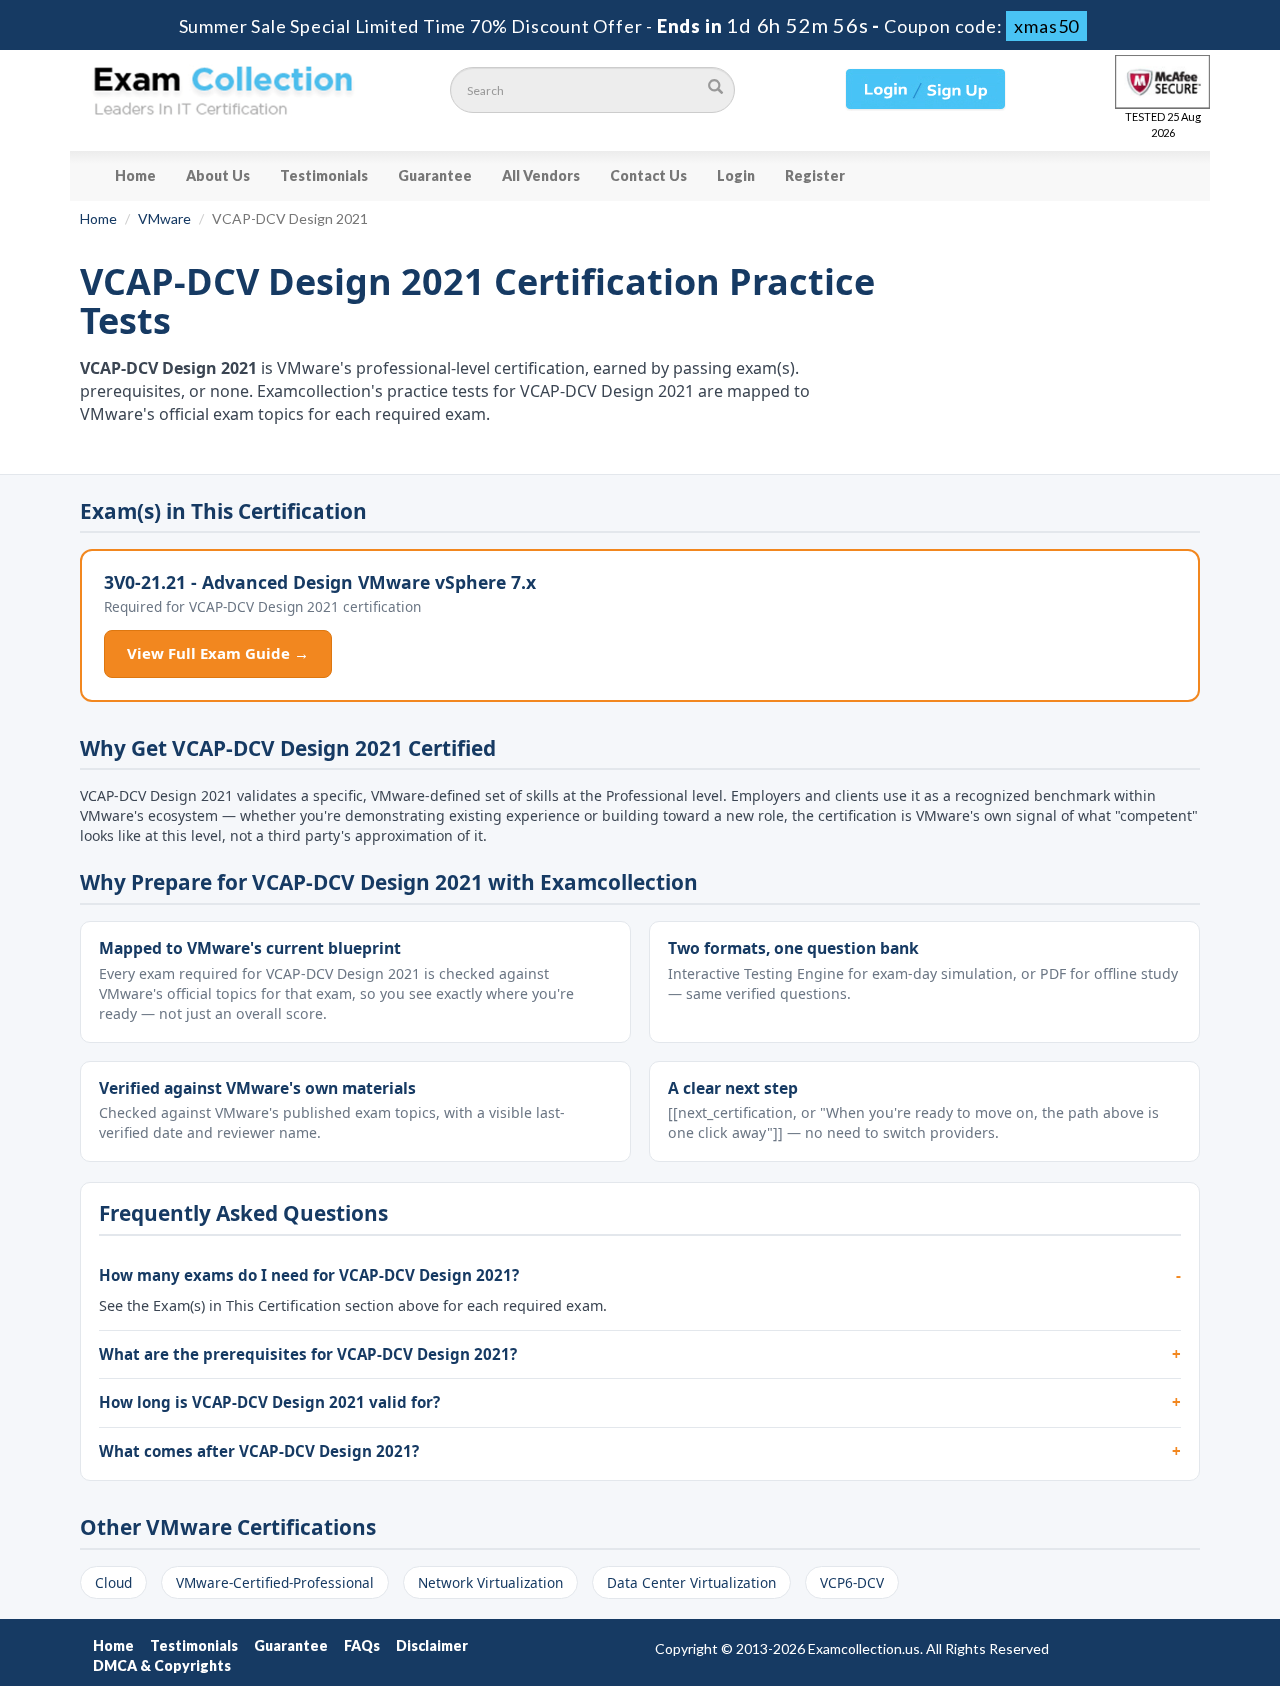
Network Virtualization (490, 1582)
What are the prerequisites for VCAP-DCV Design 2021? (308, 1354)
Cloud (113, 1582)
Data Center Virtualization (691, 1582)
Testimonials (324, 175)
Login (736, 175)
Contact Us (648, 175)
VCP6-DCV (852, 1582)
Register (815, 175)
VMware (164, 218)
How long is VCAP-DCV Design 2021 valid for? (269, 1402)
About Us (218, 175)
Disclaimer (432, 1645)
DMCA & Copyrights (162, 1665)
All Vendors (541, 175)
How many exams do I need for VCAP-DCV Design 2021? (309, 1275)
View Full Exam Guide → (218, 653)
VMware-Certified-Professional (275, 1582)
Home (135, 175)
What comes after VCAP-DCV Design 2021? (259, 1451)
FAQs (362, 1645)
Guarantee (435, 175)
